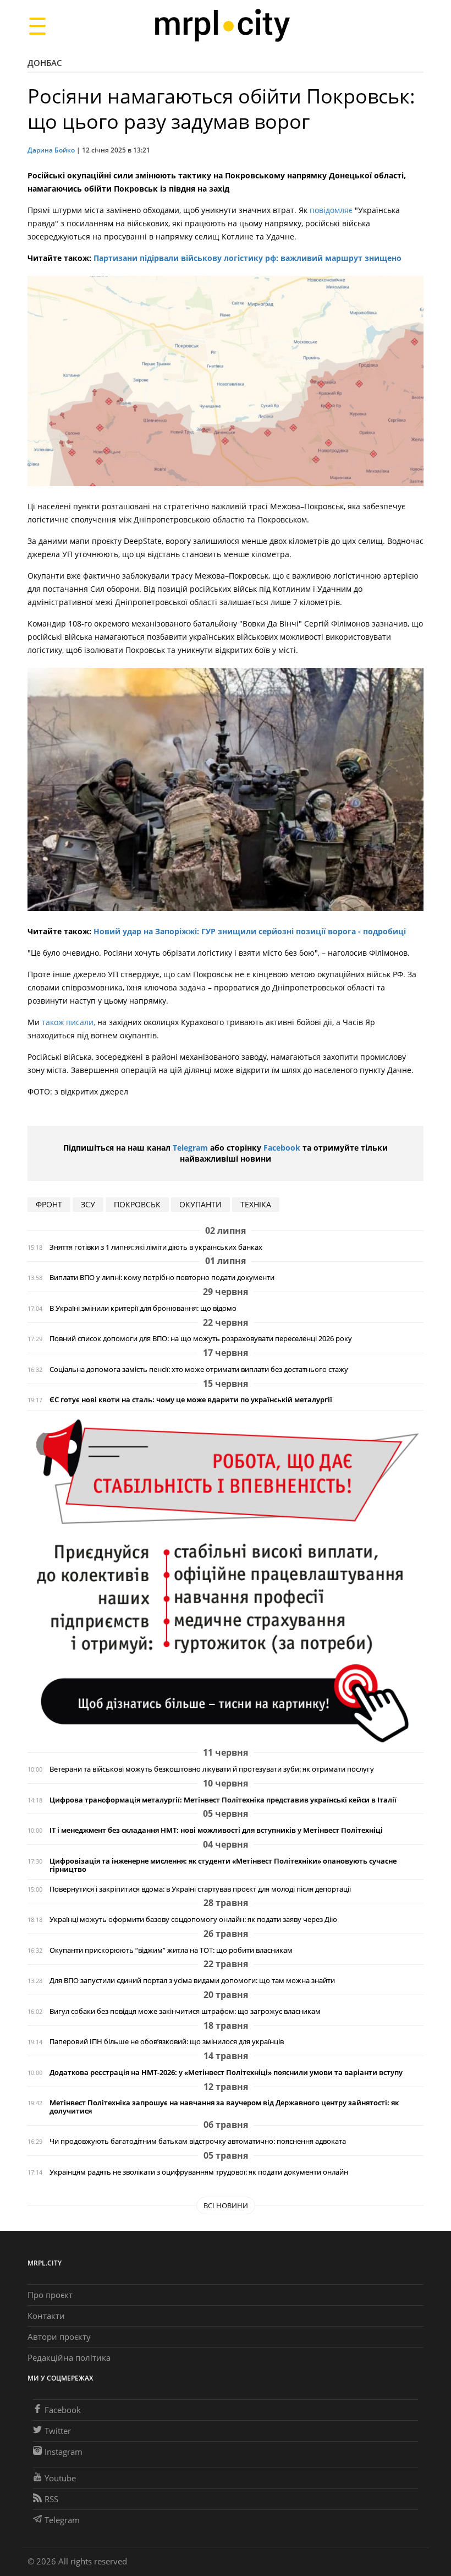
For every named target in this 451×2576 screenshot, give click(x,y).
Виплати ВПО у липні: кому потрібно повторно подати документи (162, 1278)
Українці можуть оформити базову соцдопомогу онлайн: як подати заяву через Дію (193, 1919)
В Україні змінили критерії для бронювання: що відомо (143, 1308)
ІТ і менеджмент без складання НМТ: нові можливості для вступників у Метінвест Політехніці (216, 1830)
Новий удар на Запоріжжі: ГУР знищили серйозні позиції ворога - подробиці (250, 931)
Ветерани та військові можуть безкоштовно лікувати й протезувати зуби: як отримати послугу (212, 1769)
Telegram (190, 1148)
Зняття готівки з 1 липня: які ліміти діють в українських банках (156, 1247)
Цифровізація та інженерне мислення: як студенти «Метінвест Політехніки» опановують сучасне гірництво (223, 1865)
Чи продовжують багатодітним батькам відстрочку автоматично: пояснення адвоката (198, 2141)
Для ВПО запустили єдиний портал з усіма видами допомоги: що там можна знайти (192, 1981)
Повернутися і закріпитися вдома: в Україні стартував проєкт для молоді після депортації (200, 1889)
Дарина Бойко (51, 150)
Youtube (60, 2478)
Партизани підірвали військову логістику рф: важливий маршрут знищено (248, 258)
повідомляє (331, 210)
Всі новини (226, 2205)
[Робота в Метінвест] (226, 1580)
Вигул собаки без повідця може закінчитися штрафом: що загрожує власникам (185, 2011)
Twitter (58, 2431)
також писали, (68, 1022)
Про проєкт (50, 2295)
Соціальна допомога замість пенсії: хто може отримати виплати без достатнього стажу (199, 1369)
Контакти (46, 2316)
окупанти (200, 1204)
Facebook (282, 1148)
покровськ (137, 1204)
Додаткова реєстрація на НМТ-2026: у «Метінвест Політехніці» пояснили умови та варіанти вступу (226, 2073)
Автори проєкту (59, 2337)
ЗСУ (88, 1204)
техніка (256, 1204)
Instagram (64, 2452)
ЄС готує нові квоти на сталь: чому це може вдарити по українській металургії (191, 1400)
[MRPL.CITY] (222, 26)
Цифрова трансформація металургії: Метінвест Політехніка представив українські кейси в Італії (223, 1800)
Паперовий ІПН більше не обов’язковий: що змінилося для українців (167, 2042)
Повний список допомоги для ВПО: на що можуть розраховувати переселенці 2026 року (201, 1339)
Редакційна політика (69, 2357)
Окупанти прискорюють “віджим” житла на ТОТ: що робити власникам (171, 1950)
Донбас (45, 63)
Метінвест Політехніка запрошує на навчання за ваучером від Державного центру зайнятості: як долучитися (224, 2107)
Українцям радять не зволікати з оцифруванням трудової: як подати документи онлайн (199, 2172)
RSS (51, 2499)
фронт (49, 1204)
